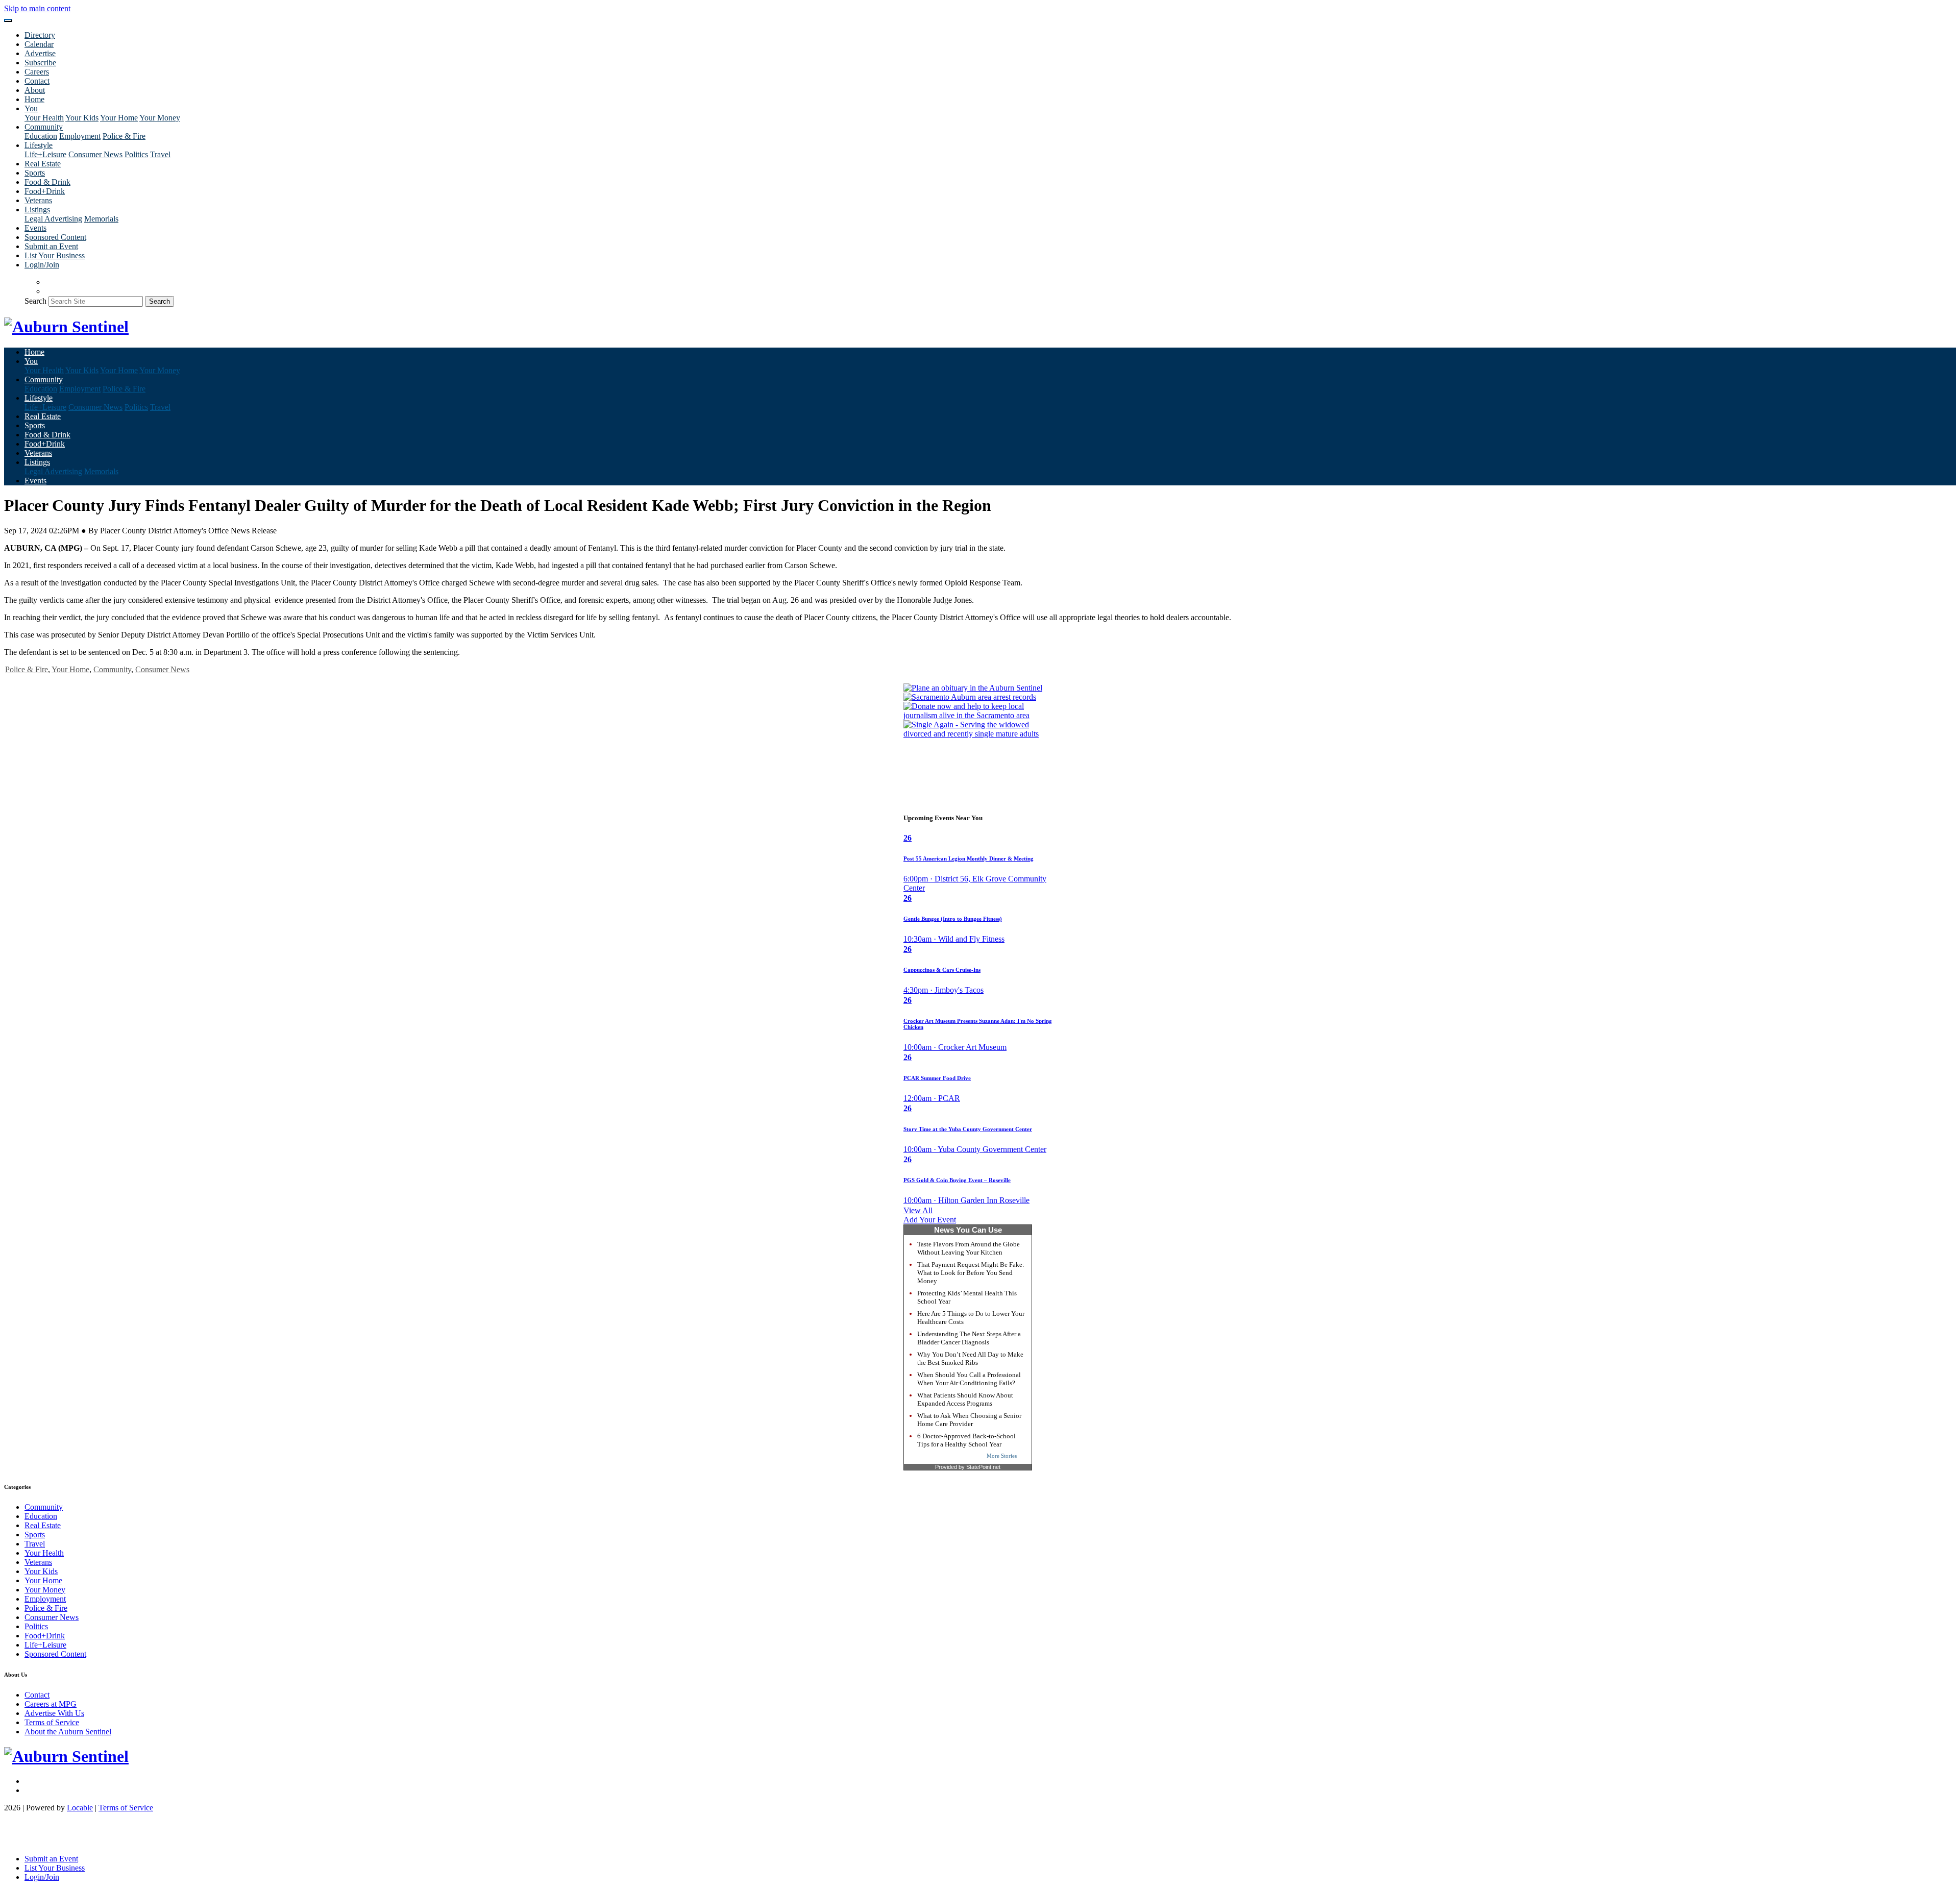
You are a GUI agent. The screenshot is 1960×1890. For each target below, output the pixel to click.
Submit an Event (51, 246)
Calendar (39, 44)
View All (918, 1210)
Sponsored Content (55, 237)
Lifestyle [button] (39, 145)
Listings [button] (37, 210)
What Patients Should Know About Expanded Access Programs (965, 1399)
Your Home (119, 118)
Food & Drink (47, 182)
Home (34, 99)
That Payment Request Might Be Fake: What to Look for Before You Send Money (971, 1273)
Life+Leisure (45, 154)
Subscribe (40, 63)
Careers (37, 72)
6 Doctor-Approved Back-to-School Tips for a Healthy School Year (966, 1440)
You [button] (31, 108)
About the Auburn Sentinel (68, 1732)
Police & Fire (124, 136)
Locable (80, 1808)
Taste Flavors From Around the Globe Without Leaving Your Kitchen (969, 1248)
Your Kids (82, 118)
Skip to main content (37, 8)
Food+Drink (45, 191)
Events (35, 228)
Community (112, 669)
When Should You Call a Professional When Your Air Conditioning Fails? (969, 1379)
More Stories (1002, 1456)
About (35, 90)
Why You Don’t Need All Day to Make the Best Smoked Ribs (970, 1358)
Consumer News (95, 154)
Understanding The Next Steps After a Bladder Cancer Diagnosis (969, 1338)
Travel (160, 154)
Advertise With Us (54, 1713)
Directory (40, 35)
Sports (35, 173)
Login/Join (42, 265)
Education (41, 136)
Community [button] (44, 127)
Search (35, 301)
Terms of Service (52, 1722)
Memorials (101, 219)
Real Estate (43, 164)
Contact (37, 81)
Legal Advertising (53, 219)
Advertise (40, 53)
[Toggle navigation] (8, 20)
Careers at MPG (51, 1704)
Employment (80, 136)
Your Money (160, 118)
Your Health (44, 118)
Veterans (38, 200)
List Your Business (55, 255)
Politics (136, 154)
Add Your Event (930, 1220)
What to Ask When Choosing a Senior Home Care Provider (969, 1420)
